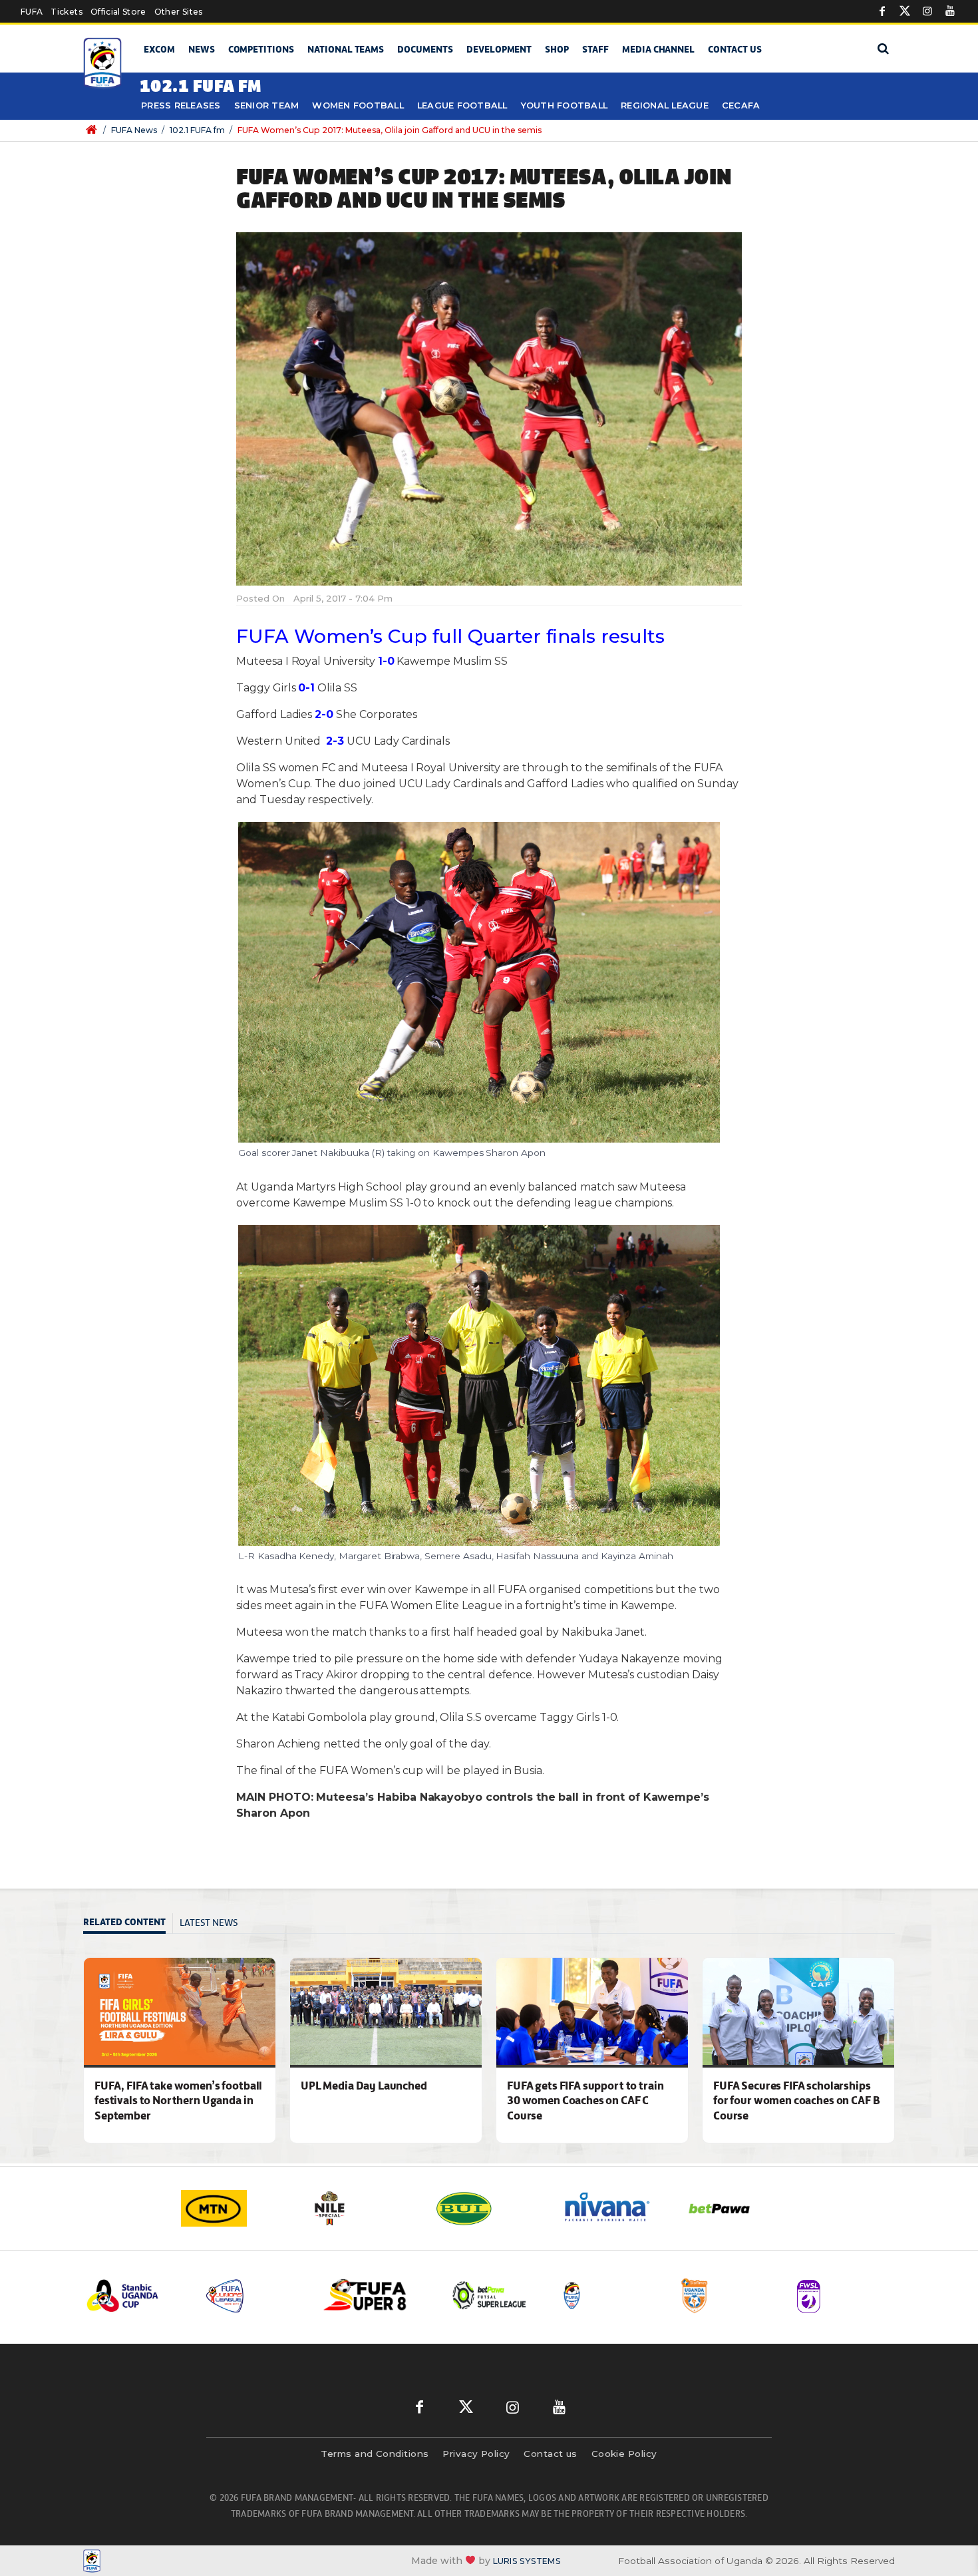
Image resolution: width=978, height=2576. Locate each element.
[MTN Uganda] (236, 2208)
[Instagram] (927, 11)
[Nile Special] (363, 2208)
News (202, 49)
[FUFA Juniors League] (254, 2296)
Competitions (261, 49)
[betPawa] (742, 2208)
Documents (425, 49)
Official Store (118, 12)
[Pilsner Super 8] (373, 2296)
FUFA (32, 12)
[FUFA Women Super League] (846, 2296)
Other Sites (179, 12)
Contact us (735, 49)
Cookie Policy (624, 2454)
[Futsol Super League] (491, 2296)
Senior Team (267, 105)
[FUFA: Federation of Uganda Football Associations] (105, 64)
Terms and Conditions (375, 2454)
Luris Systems (527, 2561)
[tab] (128, 1924)
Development (499, 49)
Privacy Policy (476, 2454)
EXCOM (159, 49)
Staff (595, 49)
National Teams (346, 49)
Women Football (358, 105)
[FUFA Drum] (609, 2296)
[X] (905, 11)
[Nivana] (615, 2208)
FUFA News (134, 130)
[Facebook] (882, 11)
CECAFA (741, 105)
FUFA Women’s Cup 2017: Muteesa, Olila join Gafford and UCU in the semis (390, 130)
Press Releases (181, 105)
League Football (462, 105)
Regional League (665, 105)
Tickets (66, 12)
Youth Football (565, 105)
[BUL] (489, 2208)
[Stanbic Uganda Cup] (136, 2296)
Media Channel (658, 49)
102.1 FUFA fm (197, 130)
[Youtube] (950, 11)
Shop (557, 49)
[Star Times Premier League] (728, 2296)
